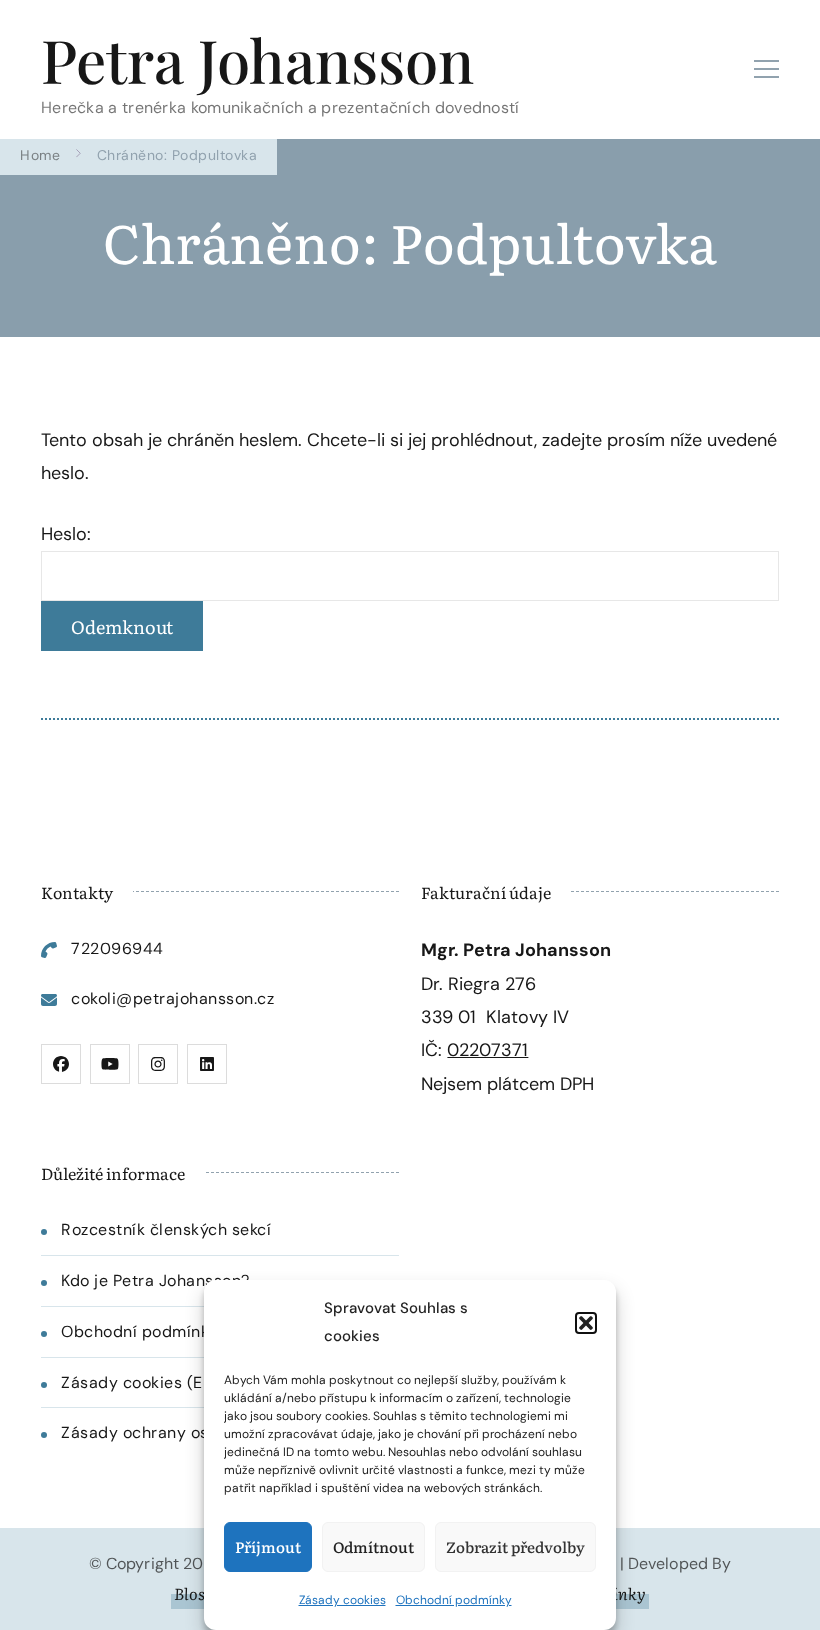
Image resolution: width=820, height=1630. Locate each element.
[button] (586, 1323)
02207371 (487, 1050)
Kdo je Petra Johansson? (155, 1280)
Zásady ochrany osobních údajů (185, 1432)
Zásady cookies (342, 1600)
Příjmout (268, 1546)
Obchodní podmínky (454, 1600)
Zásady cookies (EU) (140, 1382)
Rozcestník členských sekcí (166, 1229)
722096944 (117, 948)
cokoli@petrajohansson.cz (172, 998)
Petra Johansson (257, 59)
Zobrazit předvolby (515, 1546)
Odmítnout (373, 1546)
